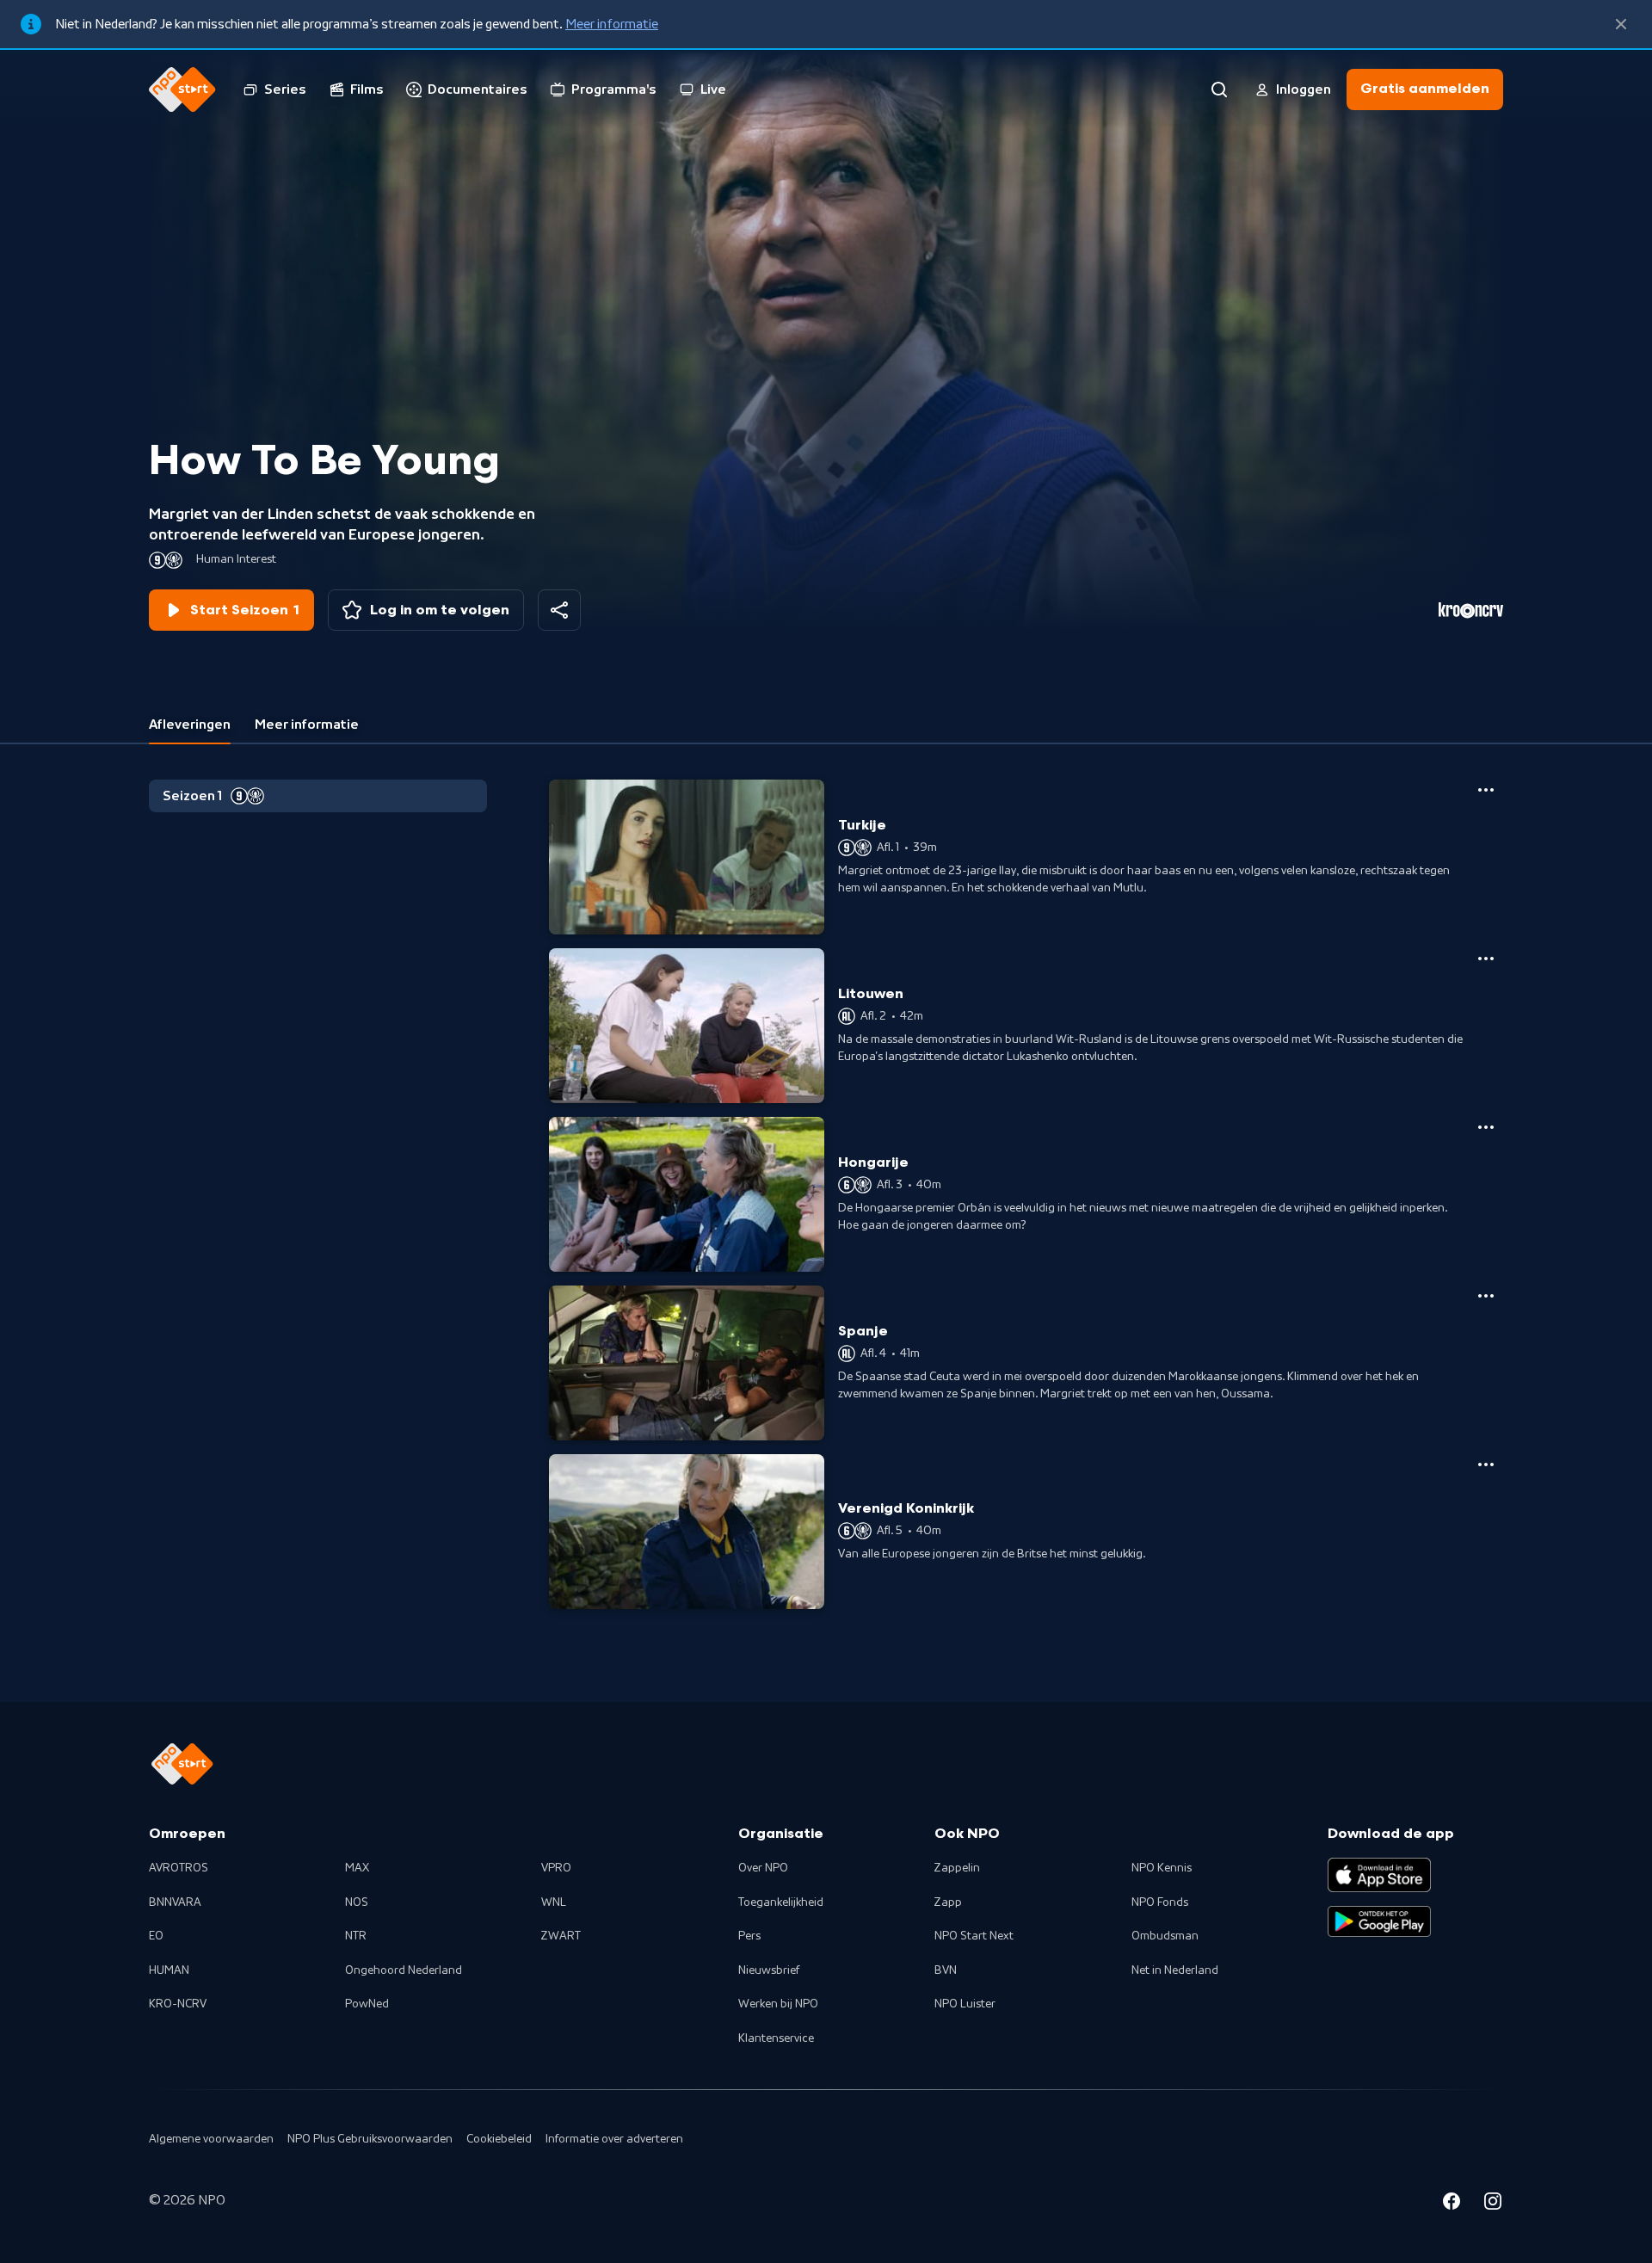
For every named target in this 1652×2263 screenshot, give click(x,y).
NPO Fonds (1160, 1902)
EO (156, 1936)
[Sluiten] (1621, 24)
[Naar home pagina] (182, 89)
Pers (749, 1936)
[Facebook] (1452, 2204)
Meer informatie (612, 24)
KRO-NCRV (178, 2004)
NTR (356, 1936)
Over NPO (763, 1868)
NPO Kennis (1162, 1868)
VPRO (556, 1868)
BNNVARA (175, 1902)
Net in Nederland (1175, 1970)
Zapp (948, 1902)
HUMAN (169, 1970)
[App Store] (1379, 1875)
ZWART (561, 1936)
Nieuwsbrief (769, 1970)
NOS (357, 1902)
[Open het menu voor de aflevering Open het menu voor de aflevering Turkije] (1486, 790)
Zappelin (957, 1868)
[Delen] (559, 610)
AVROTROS (179, 1868)
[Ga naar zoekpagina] (1219, 89)
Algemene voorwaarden (211, 2139)
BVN (946, 1970)
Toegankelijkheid (781, 1902)
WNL (554, 1902)
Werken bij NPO (778, 2004)
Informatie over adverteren (614, 2139)
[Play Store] (1379, 1921)
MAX (357, 1868)
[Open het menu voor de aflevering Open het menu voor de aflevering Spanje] (1486, 1296)
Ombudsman (1165, 1936)
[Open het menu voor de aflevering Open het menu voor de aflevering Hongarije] (1486, 1127)
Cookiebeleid (499, 2139)
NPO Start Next (974, 1936)
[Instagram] (1493, 2204)
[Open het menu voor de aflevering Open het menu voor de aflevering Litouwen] (1486, 959)
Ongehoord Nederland (404, 1970)
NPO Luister (965, 2004)
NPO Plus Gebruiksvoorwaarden (370, 2139)
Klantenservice (776, 2038)
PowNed (367, 2004)
